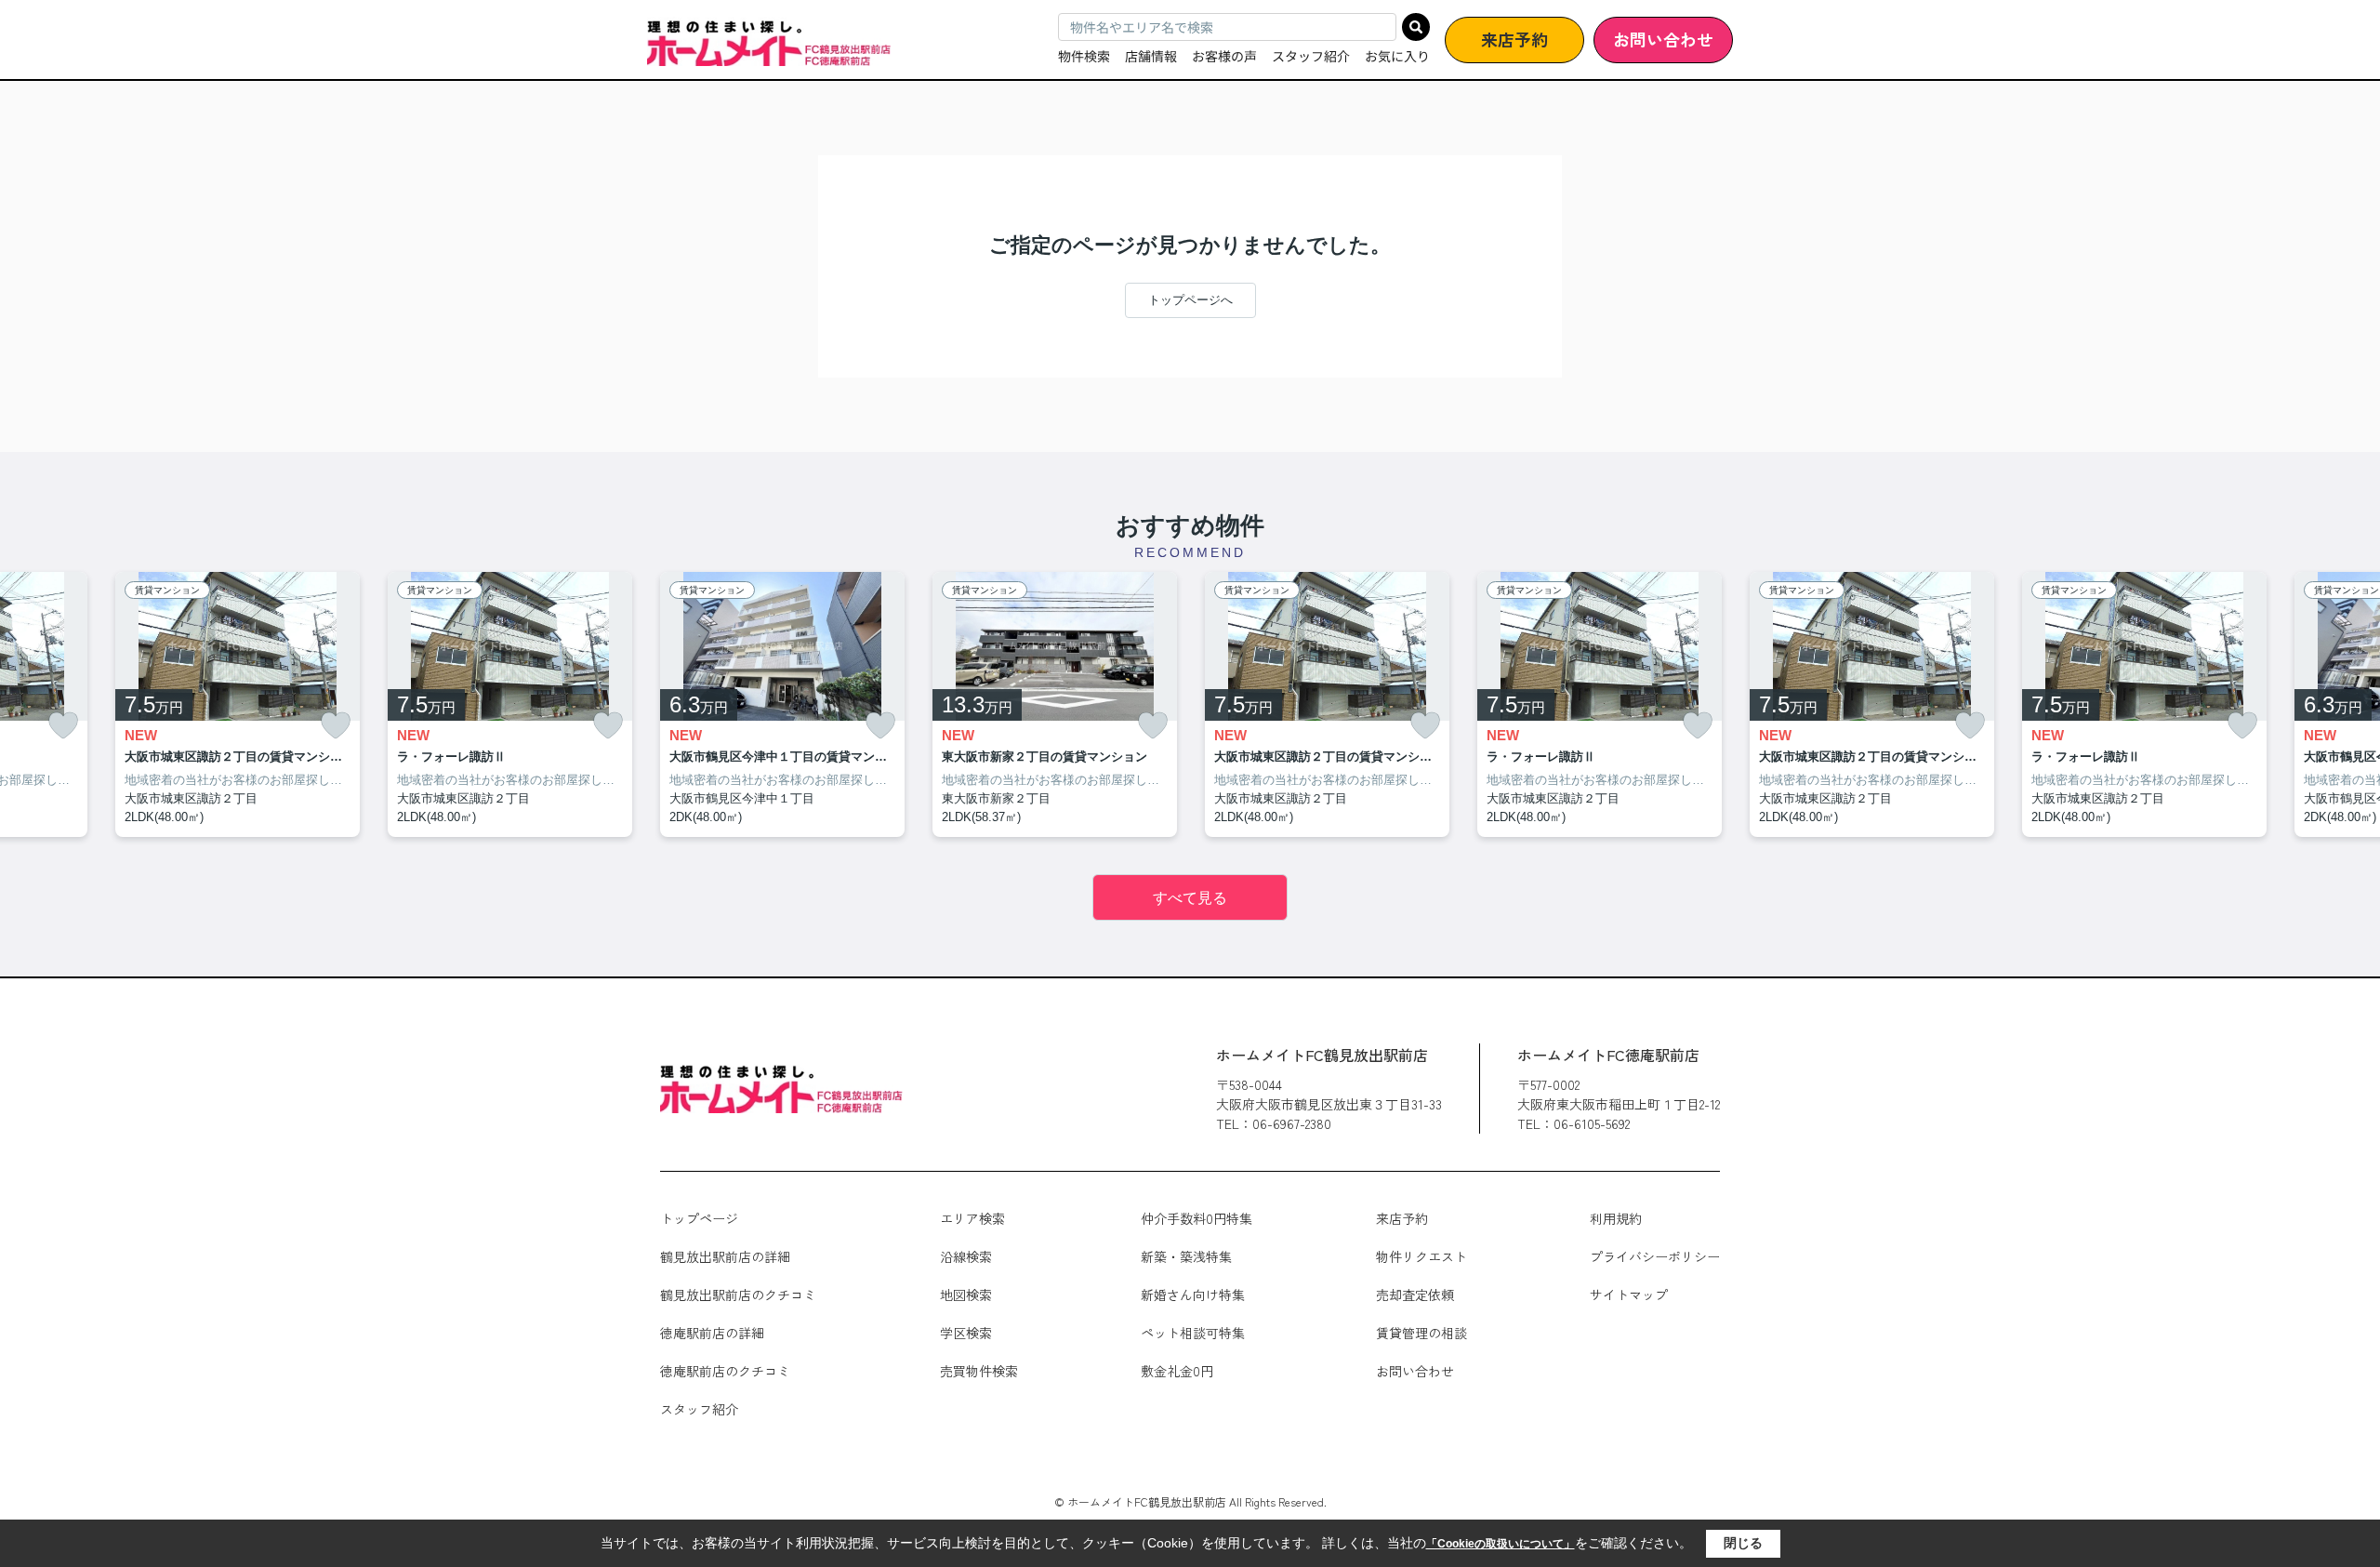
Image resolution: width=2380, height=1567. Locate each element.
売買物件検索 (979, 1371)
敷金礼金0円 (1177, 1371)
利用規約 (1616, 1218)
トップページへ (1190, 300)
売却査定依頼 (1415, 1295)
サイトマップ (1629, 1295)
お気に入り (1397, 56)
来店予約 (1514, 39)
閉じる (1743, 1543)
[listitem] (782, 705)
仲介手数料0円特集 (1197, 1218)
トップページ (699, 1218)
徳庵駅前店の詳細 (712, 1333)
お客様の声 (1224, 56)
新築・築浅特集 (1186, 1256)
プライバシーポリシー (1655, 1256)
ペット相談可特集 (1193, 1333)
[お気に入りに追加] (63, 726)
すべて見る (1190, 898)
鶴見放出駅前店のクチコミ (738, 1295)
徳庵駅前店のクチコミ (725, 1371)
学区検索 (966, 1333)
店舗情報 (1151, 56)
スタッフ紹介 (1311, 56)
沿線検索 (966, 1256)
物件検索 (1084, 56)
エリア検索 (972, 1218)
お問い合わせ (1663, 39)
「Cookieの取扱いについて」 (1501, 1544)
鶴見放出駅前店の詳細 (725, 1256)
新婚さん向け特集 (1193, 1295)
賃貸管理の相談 (1421, 1333)
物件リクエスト (1421, 1256)
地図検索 (966, 1295)
